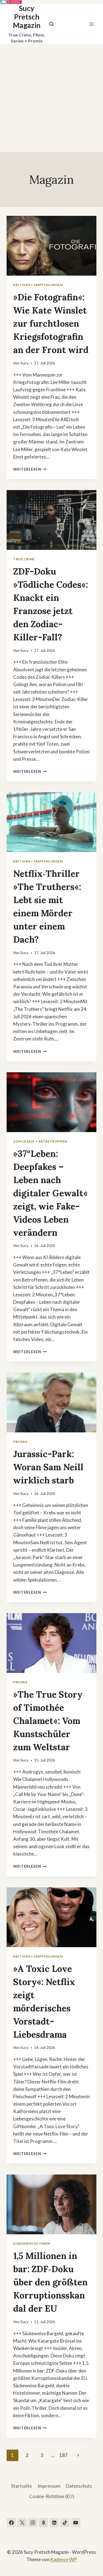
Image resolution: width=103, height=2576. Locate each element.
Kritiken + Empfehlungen (38, 285)
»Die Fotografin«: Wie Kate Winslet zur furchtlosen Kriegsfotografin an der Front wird (51, 323)
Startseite (21, 2486)
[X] (22, 2523)
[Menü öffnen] (91, 24)
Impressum (49, 2486)
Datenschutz (79, 2486)
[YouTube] (76, 2523)
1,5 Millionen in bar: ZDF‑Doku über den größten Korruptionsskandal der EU (50, 2282)
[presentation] (51, 246)
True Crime (24, 559)
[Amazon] (43, 2523)
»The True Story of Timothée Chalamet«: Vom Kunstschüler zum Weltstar (48, 1721)
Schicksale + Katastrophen (40, 1141)
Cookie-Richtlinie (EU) (52, 2496)
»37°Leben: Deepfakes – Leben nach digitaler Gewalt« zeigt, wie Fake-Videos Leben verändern (50, 1193)
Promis (20, 1442)
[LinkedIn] (54, 2523)
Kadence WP (64, 2559)
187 (63, 2455)
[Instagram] (33, 2523)
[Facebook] (11, 2523)
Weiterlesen (30, 469)
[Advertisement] (51, 98)
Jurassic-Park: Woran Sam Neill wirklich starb (48, 1467)
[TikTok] (65, 2523)
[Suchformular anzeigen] (52, 24)
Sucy (24, 363)
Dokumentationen (32, 2243)
